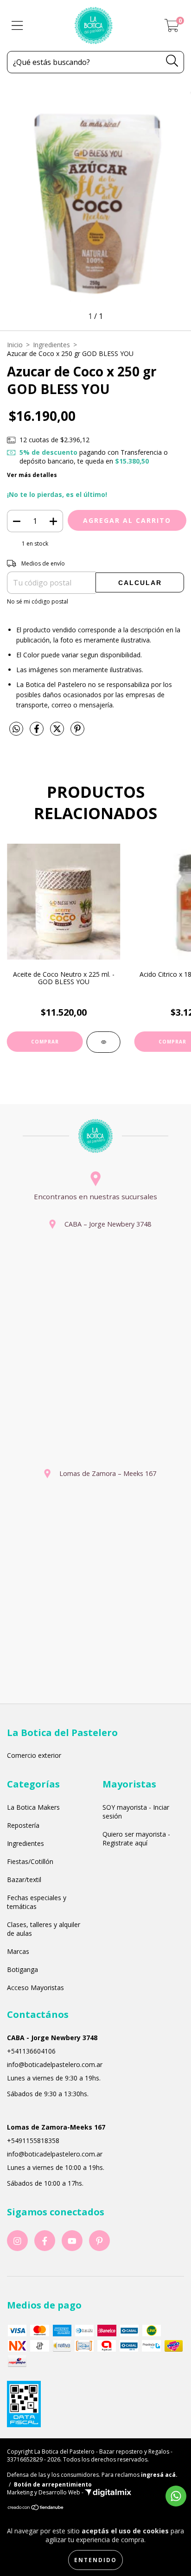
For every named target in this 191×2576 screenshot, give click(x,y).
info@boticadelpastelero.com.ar (55, 2064)
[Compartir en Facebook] (38, 733)
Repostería (23, 1825)
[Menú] (17, 26)
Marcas (18, 1951)
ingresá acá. (159, 2475)
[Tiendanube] (36, 2509)
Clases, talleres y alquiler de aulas (44, 1929)
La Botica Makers (33, 1807)
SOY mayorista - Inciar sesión (136, 1812)
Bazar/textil (24, 1880)
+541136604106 (31, 2051)
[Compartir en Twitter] (58, 733)
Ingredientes (51, 345)
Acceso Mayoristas (35, 1988)
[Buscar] (172, 61)
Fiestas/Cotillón (30, 1861)
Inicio (15, 345)
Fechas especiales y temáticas (37, 1902)
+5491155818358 (33, 2140)
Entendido (95, 2560)
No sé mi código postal (38, 601)
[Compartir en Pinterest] (77, 733)
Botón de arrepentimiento (53, 2484)
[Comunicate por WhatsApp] (176, 2496)
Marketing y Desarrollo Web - (46, 2492)
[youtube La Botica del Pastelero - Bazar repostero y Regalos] (72, 2241)
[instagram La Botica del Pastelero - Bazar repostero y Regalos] (17, 2241)
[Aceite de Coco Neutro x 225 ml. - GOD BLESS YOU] (104, 1042)
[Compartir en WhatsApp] (16, 729)
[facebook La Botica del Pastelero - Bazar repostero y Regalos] (45, 2241)
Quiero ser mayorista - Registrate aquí (136, 1838)
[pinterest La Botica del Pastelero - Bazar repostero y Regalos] (99, 2241)
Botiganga (22, 1969)
